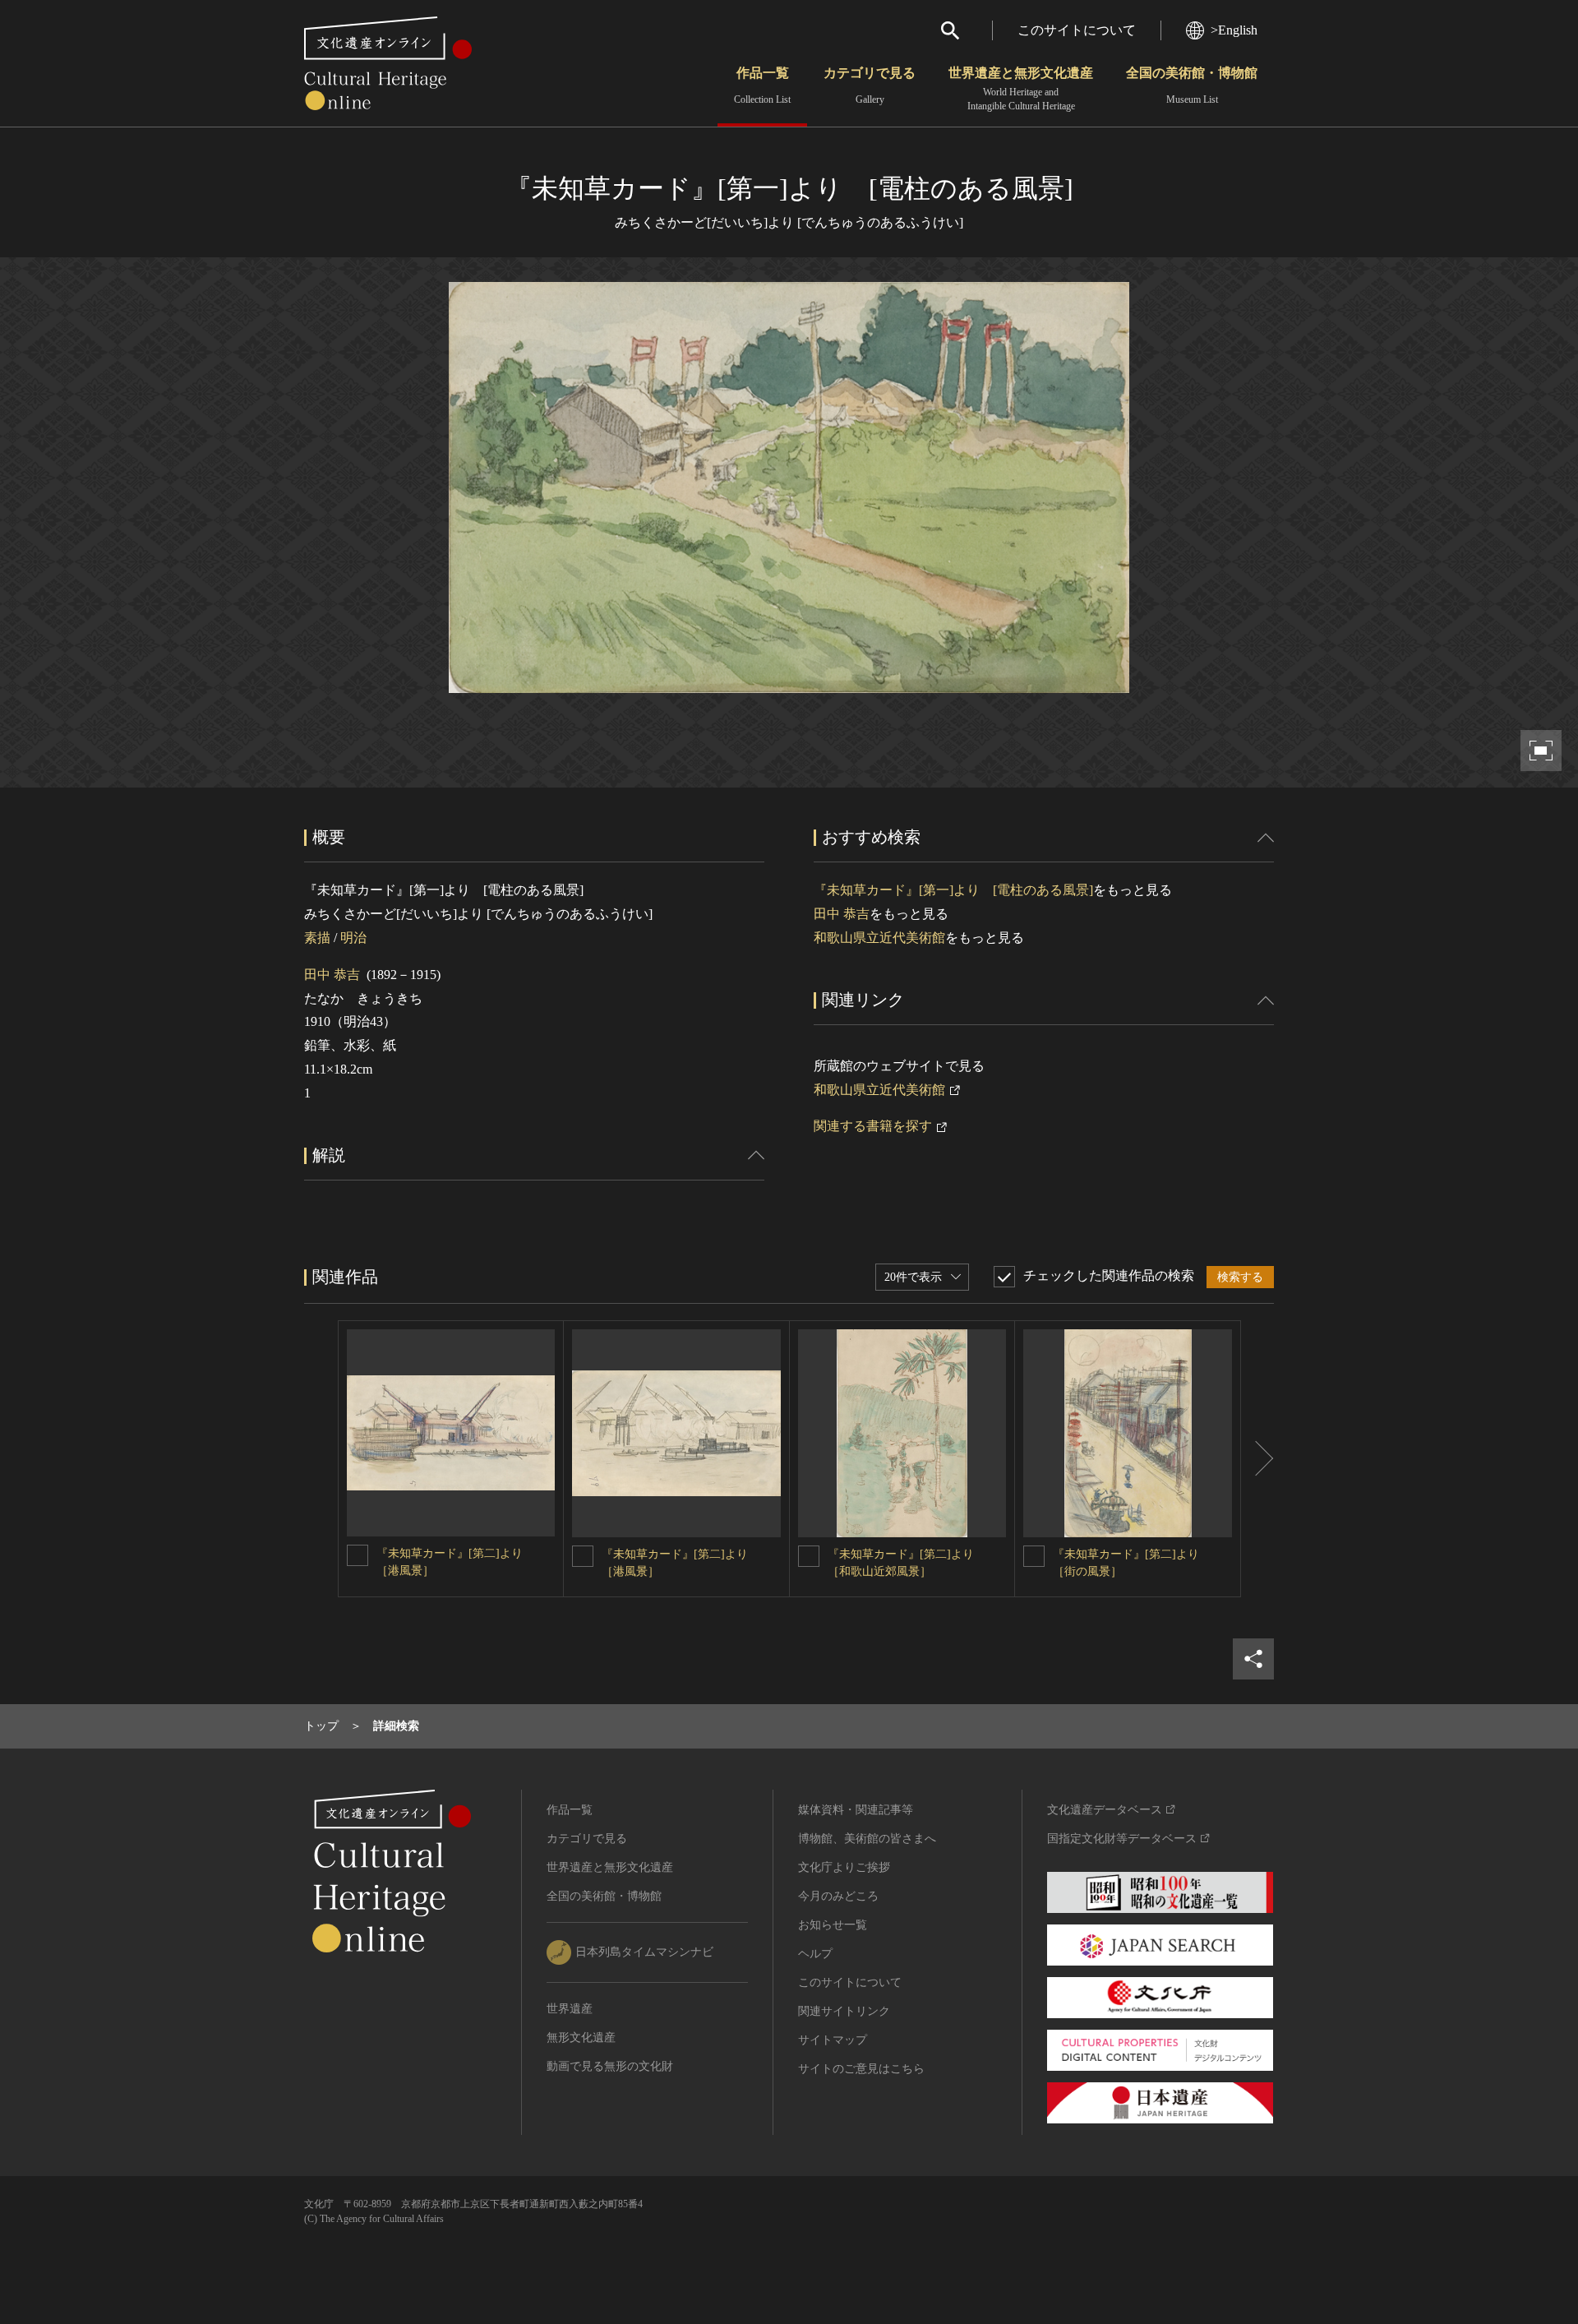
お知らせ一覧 (833, 1925)
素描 (317, 938)
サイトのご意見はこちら (861, 2069)
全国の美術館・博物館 (1192, 85)
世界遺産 (570, 2009)
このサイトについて (1077, 30)
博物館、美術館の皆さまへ (867, 1839)
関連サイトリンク (844, 2011)
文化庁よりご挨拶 (844, 1867)
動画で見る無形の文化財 (610, 2066)
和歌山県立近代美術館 (879, 938)
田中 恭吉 (332, 975)
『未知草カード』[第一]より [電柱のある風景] (953, 890)
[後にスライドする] (1257, 1459)
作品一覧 (762, 85)
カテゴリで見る (870, 85)
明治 (353, 938)
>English (1234, 30)
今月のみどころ (838, 1896)
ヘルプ (815, 1954)
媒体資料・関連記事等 (856, 1810)
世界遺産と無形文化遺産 (1021, 89)
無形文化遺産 (581, 2038)
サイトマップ (833, 2040)
